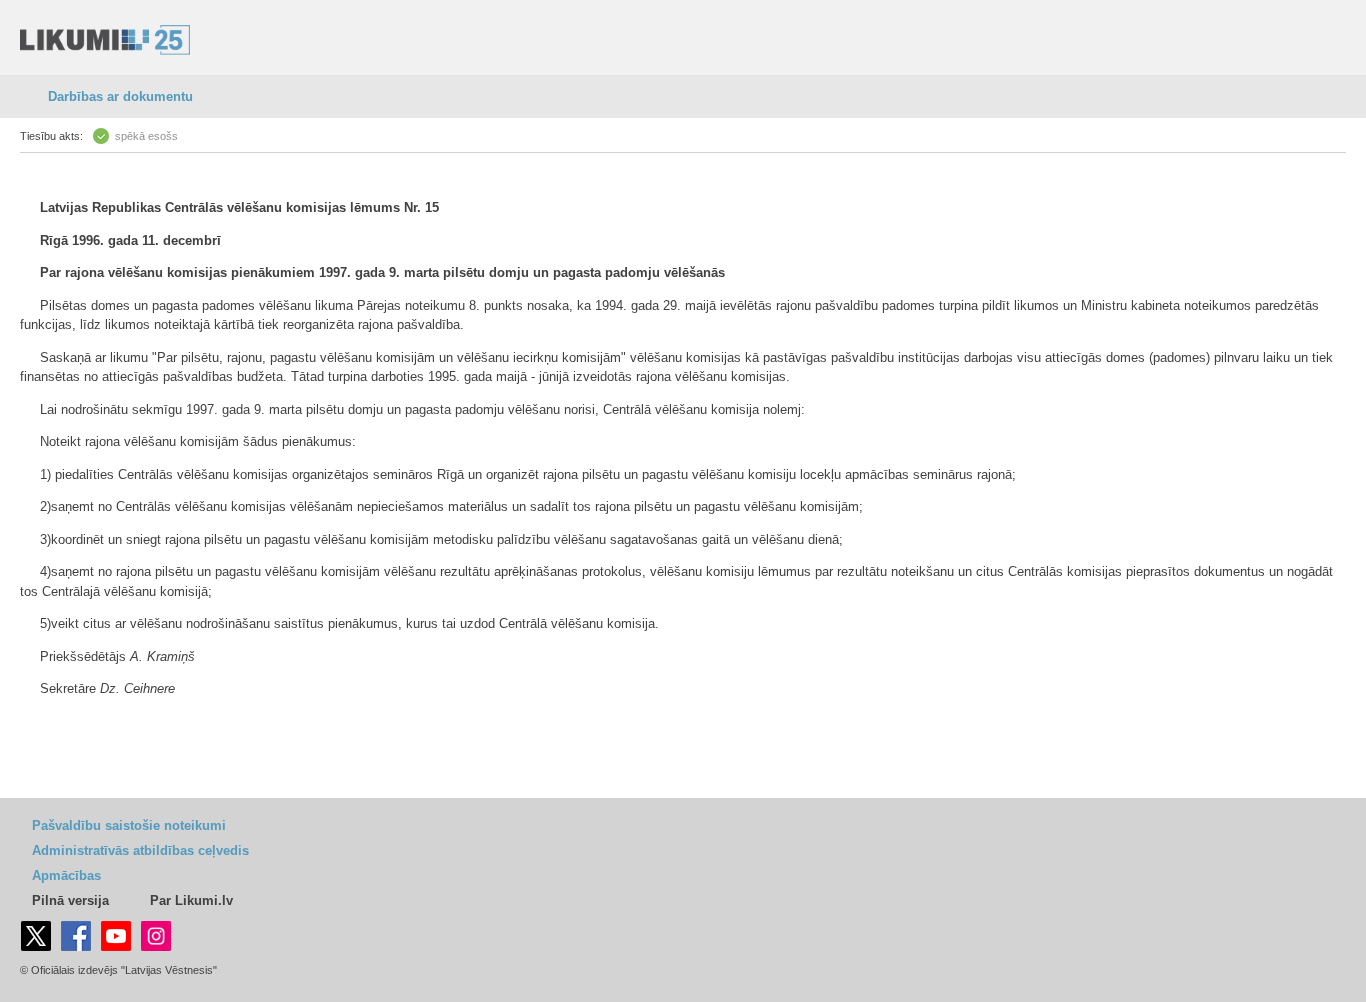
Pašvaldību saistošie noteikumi (129, 825)
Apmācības (66, 875)
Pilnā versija (70, 900)
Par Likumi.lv (191, 900)
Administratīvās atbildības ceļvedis (140, 850)
